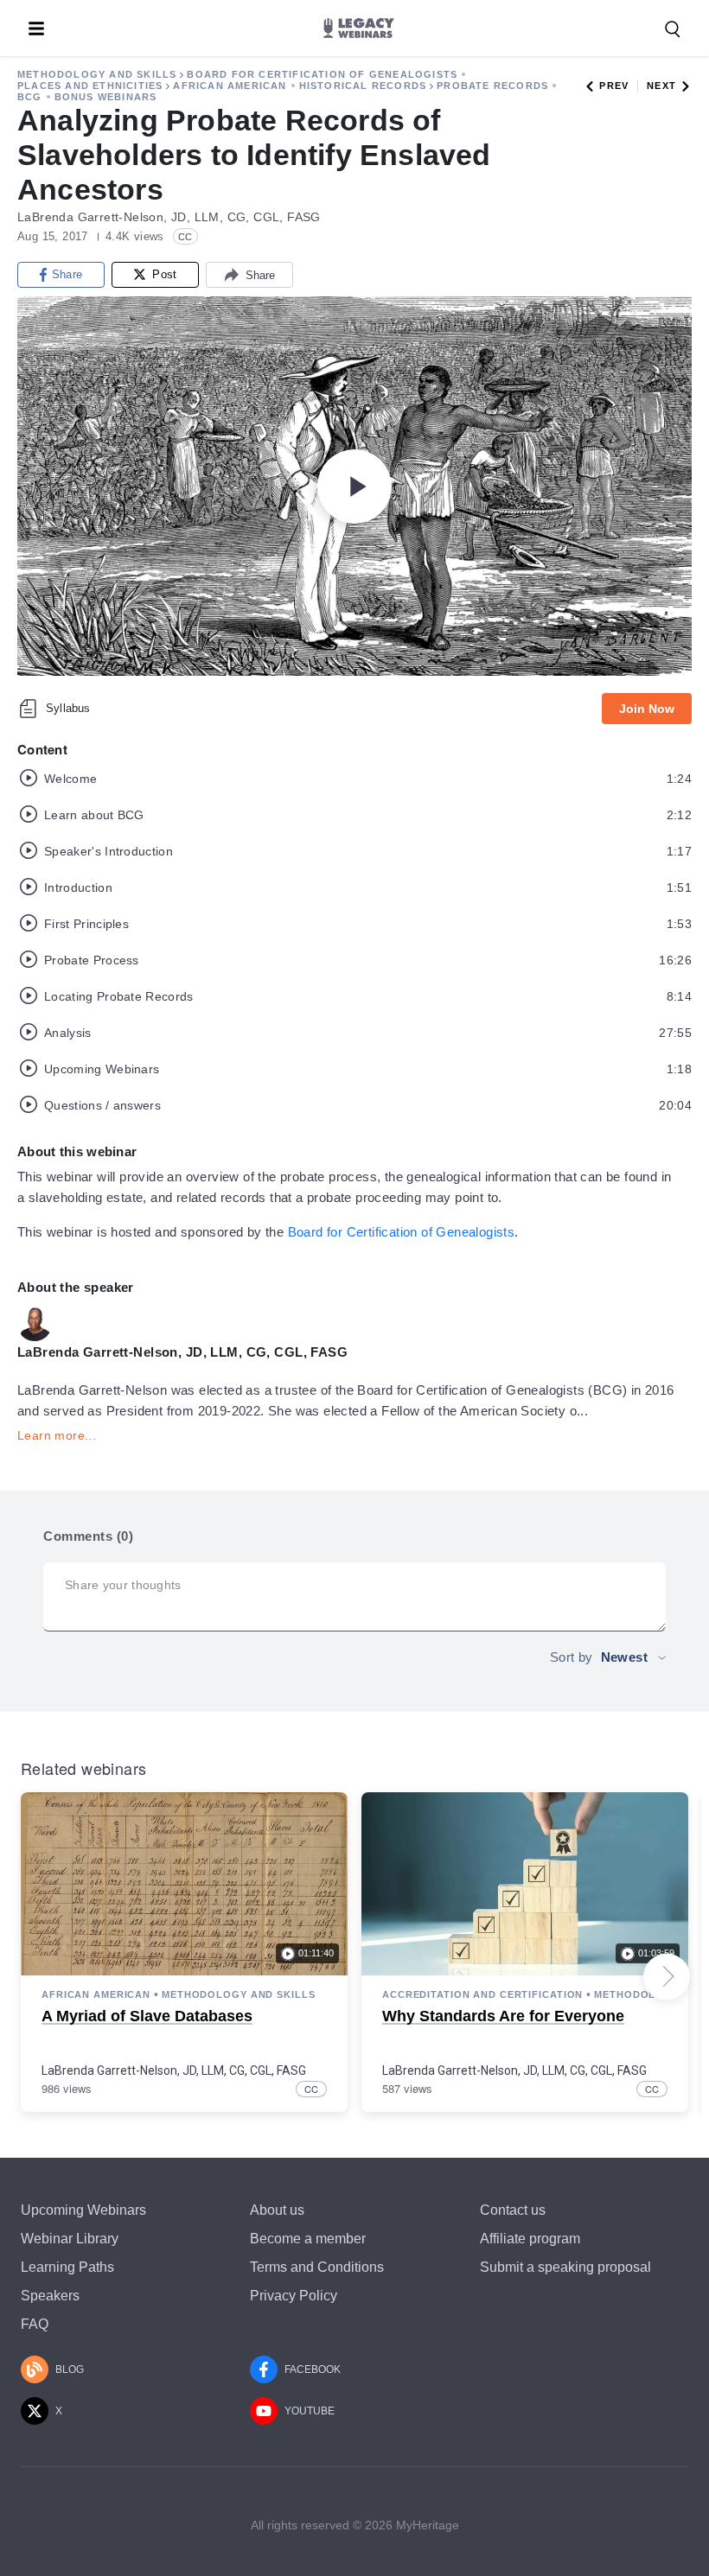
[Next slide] (667, 1976)
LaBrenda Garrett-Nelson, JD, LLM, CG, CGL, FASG (174, 2070)
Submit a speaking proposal (565, 2267)
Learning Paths (67, 2267)
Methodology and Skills (97, 74)
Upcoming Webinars (83, 2210)
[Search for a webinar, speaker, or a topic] (673, 29)
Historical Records (363, 86)
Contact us (513, 2210)
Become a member (308, 2239)
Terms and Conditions (317, 2267)
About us (277, 2210)
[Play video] (354, 487)
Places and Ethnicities (90, 86)
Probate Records (492, 86)
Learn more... (57, 1435)
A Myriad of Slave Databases (147, 2016)
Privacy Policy (294, 2296)
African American (230, 86)
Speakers (50, 2296)
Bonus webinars (106, 97)
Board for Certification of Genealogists (322, 74)
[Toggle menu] (36, 29)
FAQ (35, 2324)
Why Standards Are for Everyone (503, 2016)
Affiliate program (530, 2239)
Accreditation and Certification (482, 1994)
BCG (30, 97)
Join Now (647, 709)
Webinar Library (70, 2239)
